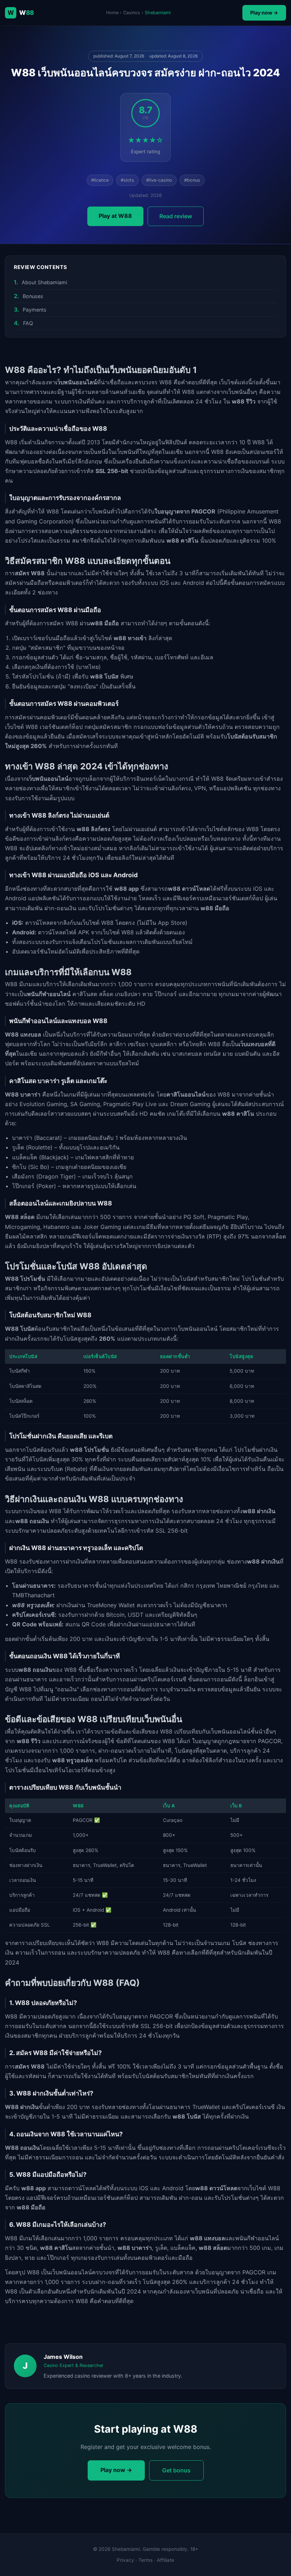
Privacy (125, 2560)
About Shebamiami (44, 282)
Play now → (264, 13)
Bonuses (33, 296)
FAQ (28, 323)
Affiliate (166, 2560)
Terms (145, 2560)
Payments (35, 310)
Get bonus (176, 2470)
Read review (176, 216)
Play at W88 (115, 216)
